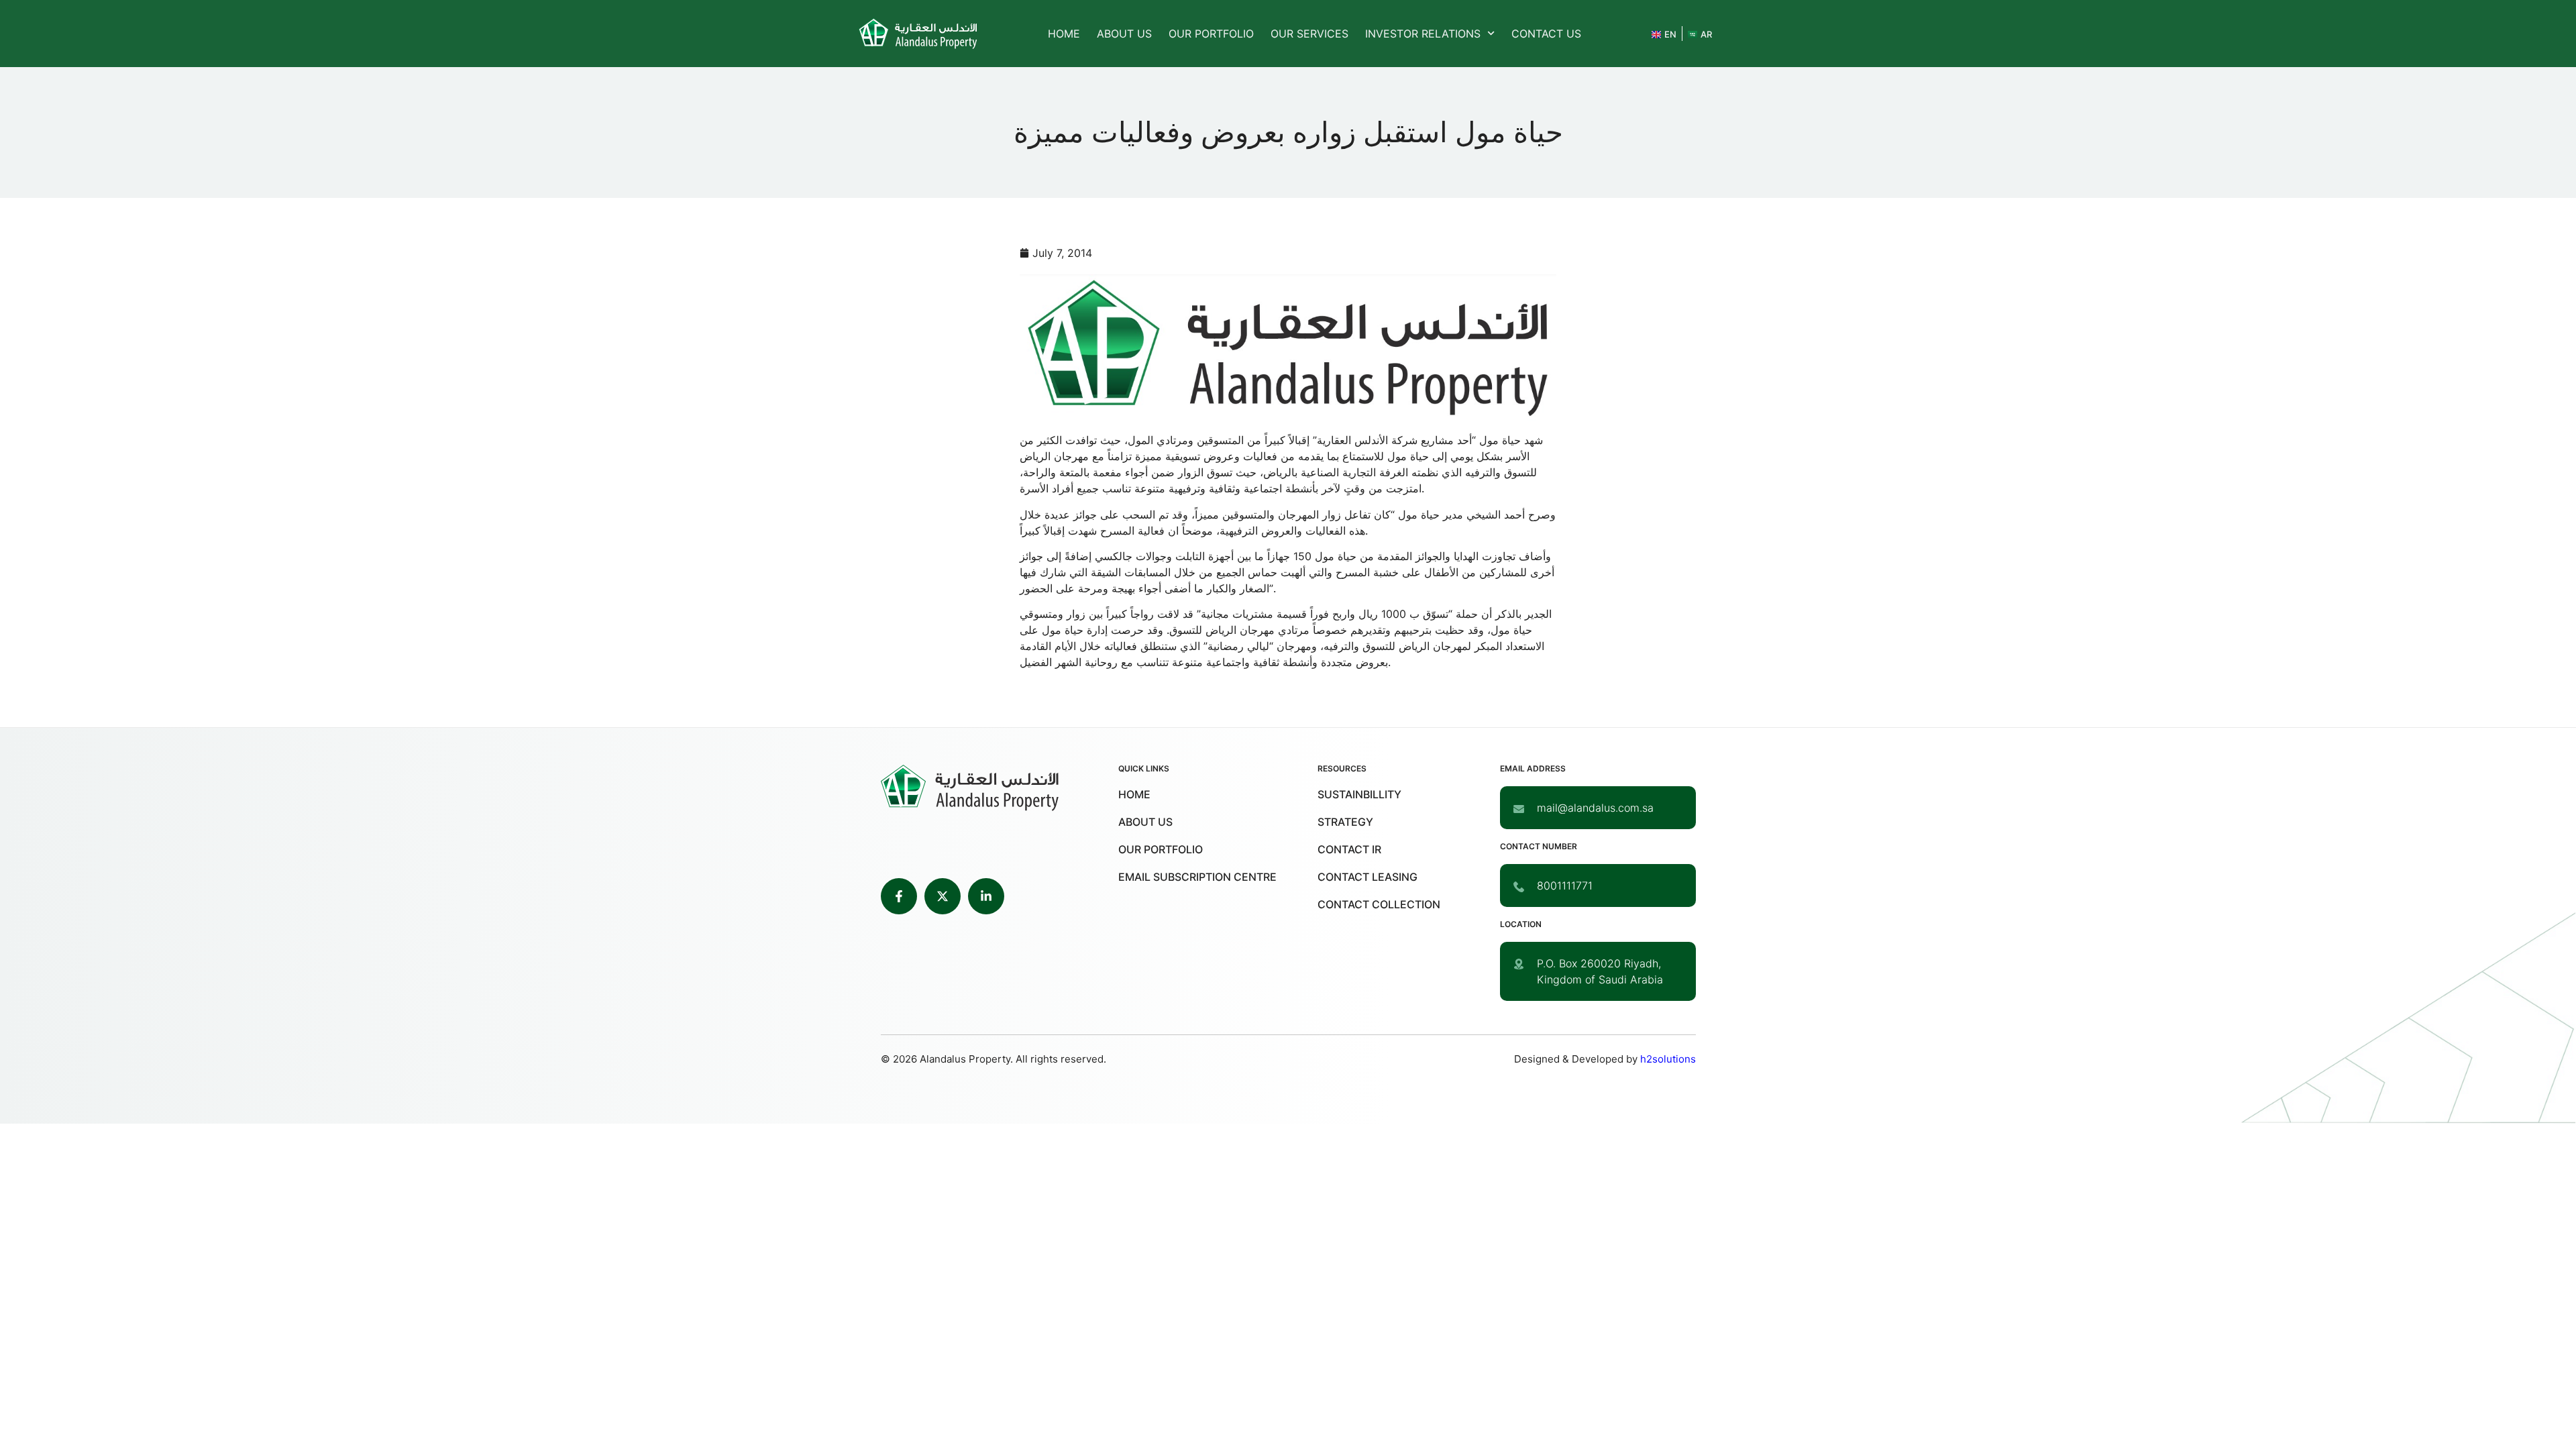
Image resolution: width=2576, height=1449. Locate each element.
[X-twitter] (943, 896)
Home (1064, 34)
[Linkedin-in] (986, 896)
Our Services (1309, 34)
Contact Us (1546, 34)
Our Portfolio (1211, 34)
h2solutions (1668, 1059)
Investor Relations (1423, 34)
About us (1124, 34)
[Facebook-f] (899, 896)
